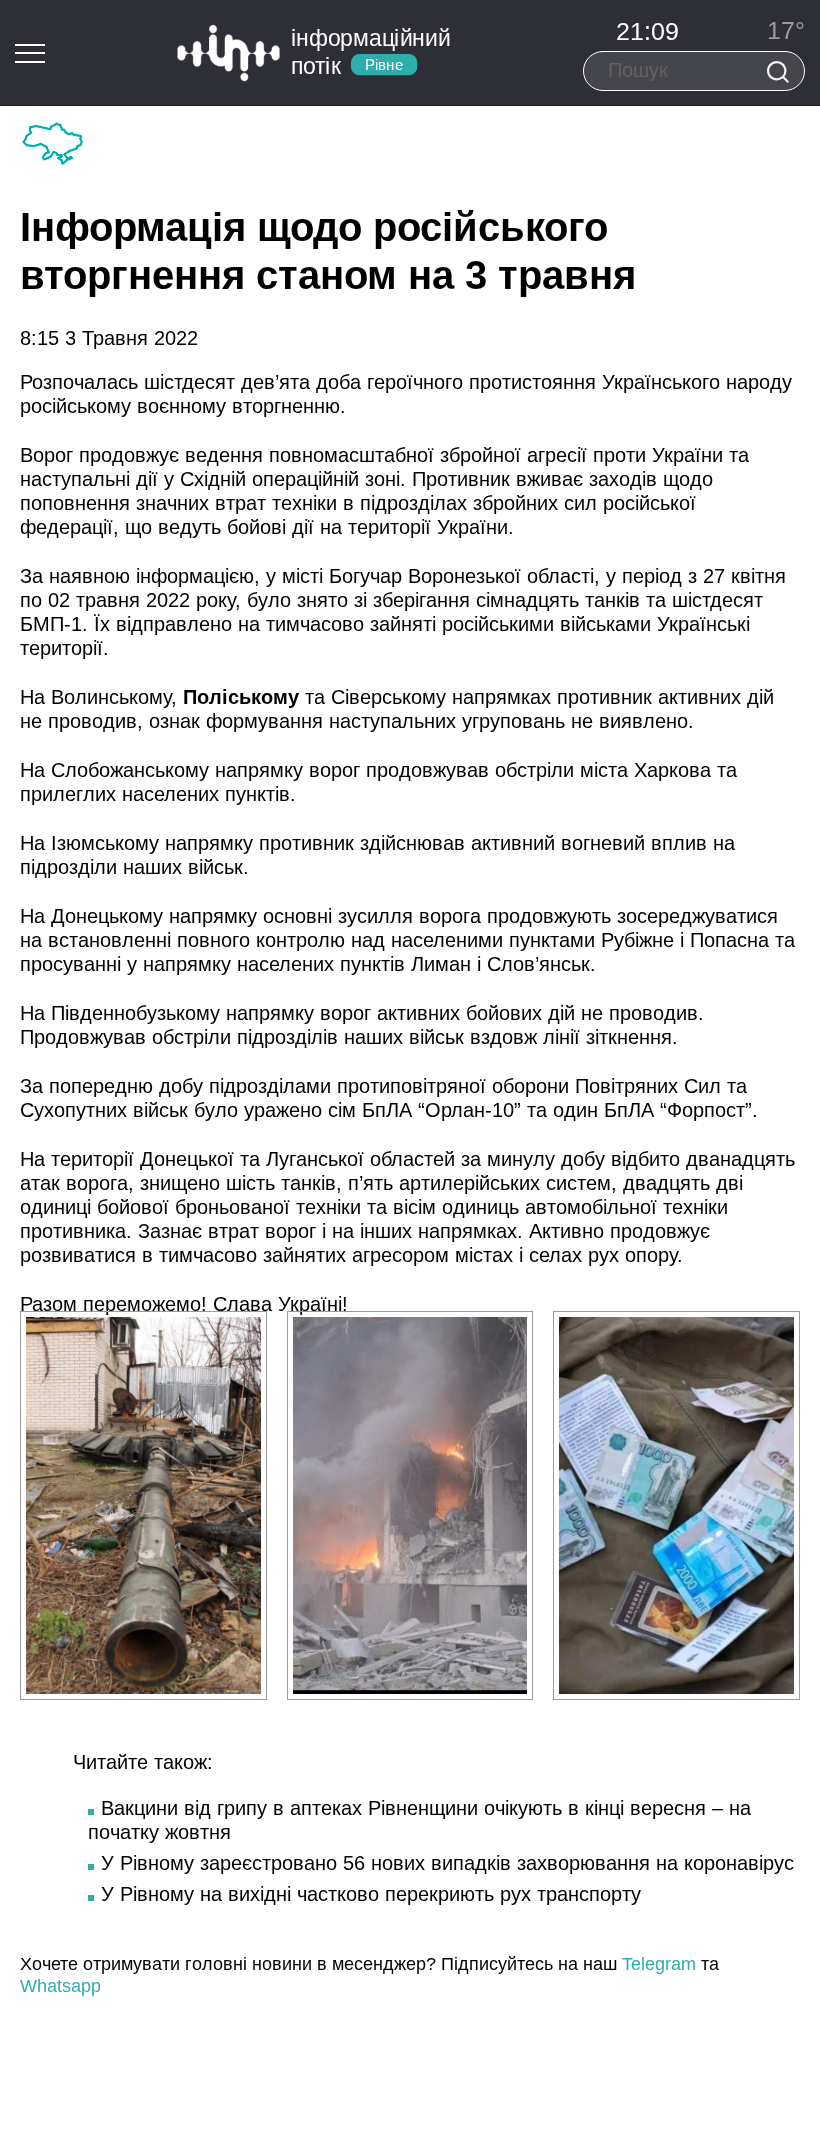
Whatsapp (60, 1986)
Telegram (659, 1964)
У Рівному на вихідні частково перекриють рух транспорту (371, 1894)
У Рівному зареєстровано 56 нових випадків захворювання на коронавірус (447, 1863)
